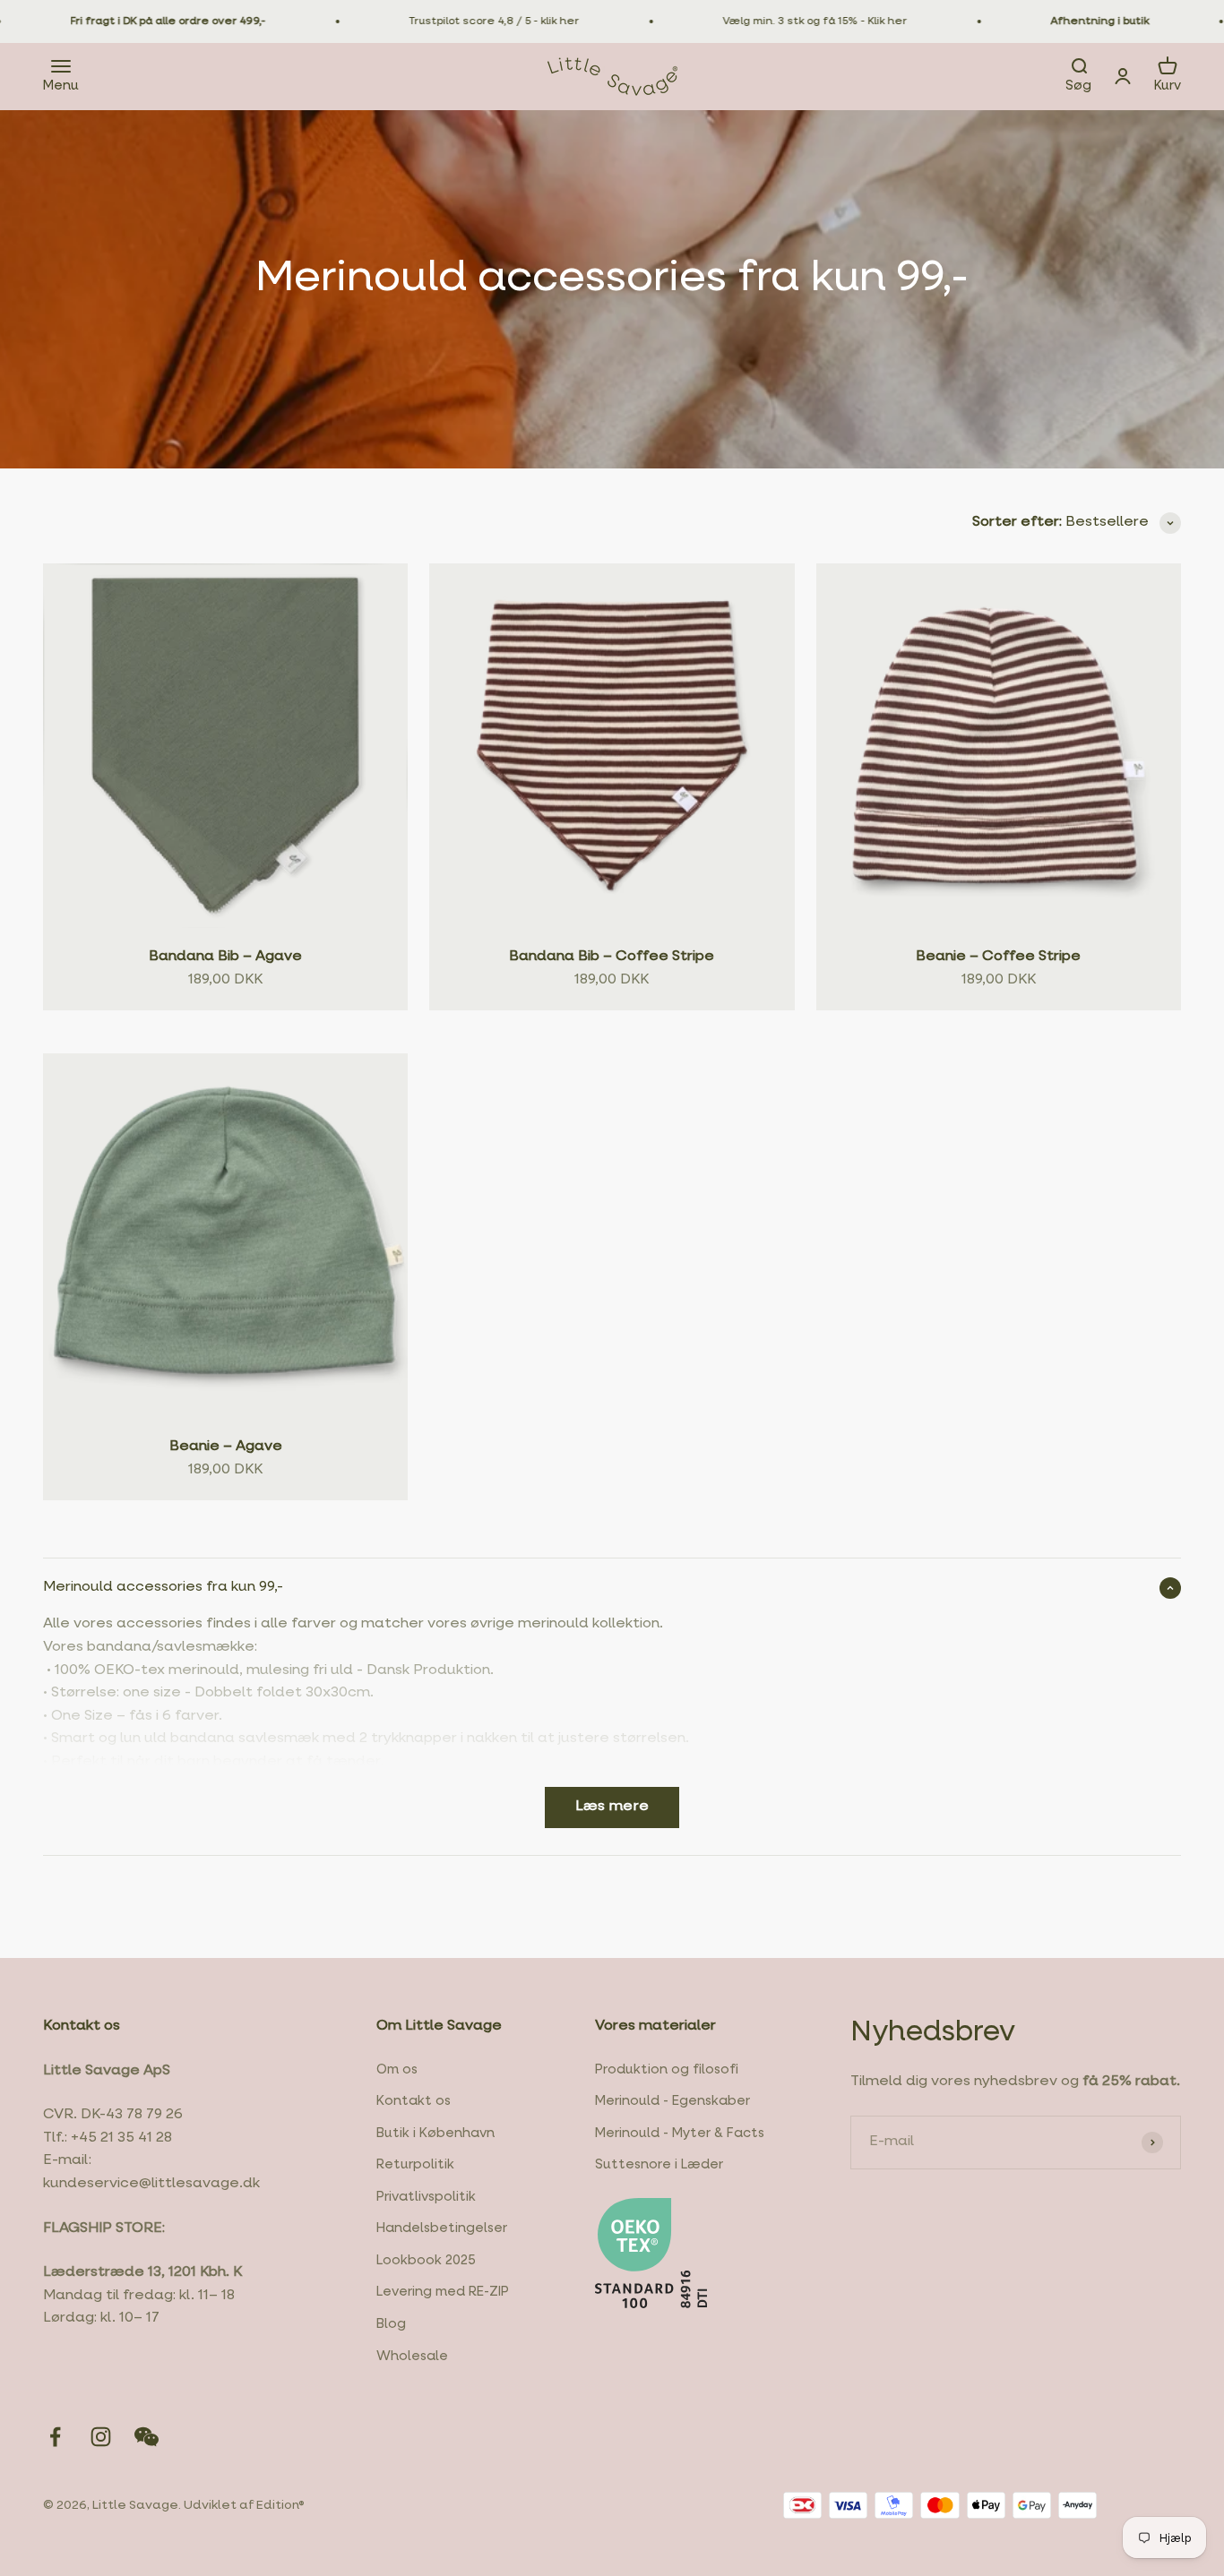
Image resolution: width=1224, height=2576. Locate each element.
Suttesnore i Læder (659, 2165)
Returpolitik (415, 2165)
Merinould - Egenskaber (672, 2101)
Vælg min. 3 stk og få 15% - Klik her (773, 21)
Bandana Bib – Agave (225, 957)
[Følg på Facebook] (55, 2437)
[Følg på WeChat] (147, 2437)
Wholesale (412, 2357)
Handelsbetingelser (442, 2228)
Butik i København (435, 2134)
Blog (391, 2324)
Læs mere (612, 1807)
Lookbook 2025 (426, 2261)
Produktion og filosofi (667, 2070)
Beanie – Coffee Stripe (998, 957)
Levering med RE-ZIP (443, 2292)
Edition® (280, 2505)
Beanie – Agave (226, 1447)
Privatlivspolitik (426, 2197)
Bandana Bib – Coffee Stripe (612, 957)
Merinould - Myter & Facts (680, 2134)
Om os (397, 2070)
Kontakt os (414, 2101)
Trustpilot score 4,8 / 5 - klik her (453, 21)
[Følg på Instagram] (101, 2437)
